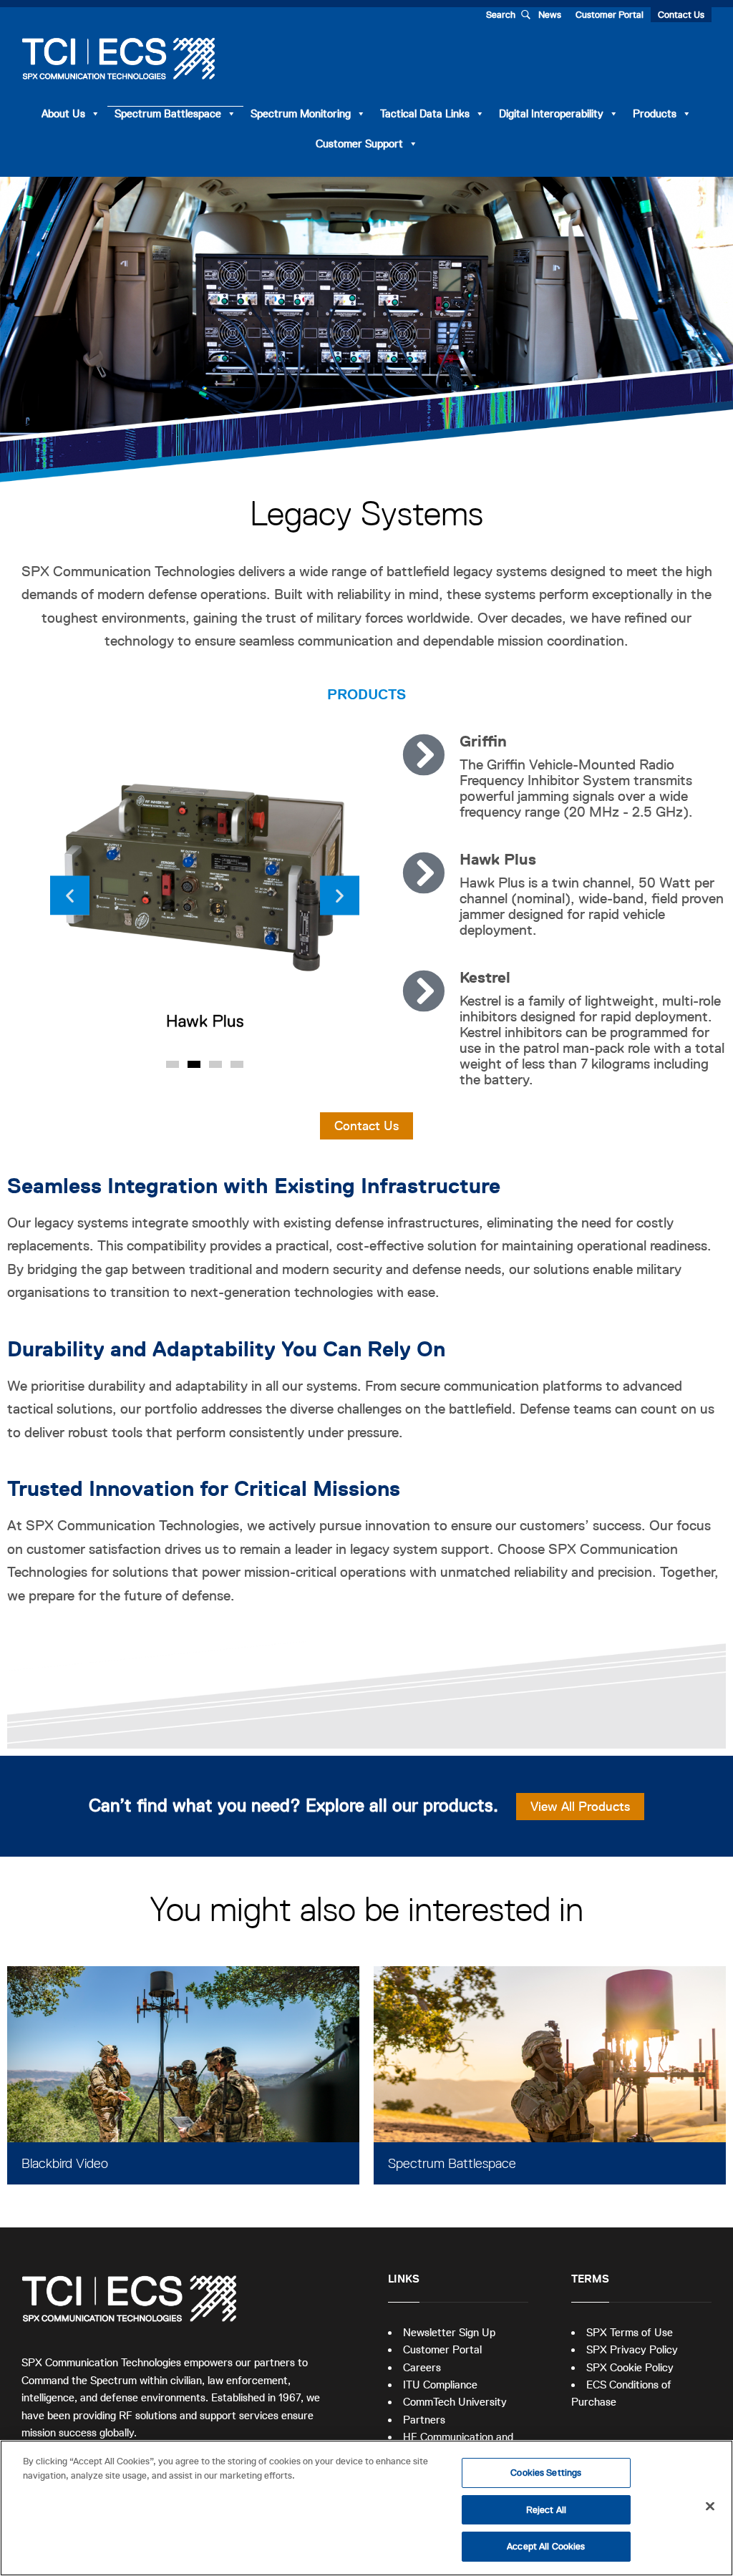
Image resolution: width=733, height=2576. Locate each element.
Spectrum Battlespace (168, 113)
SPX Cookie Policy (630, 2367)
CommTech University (455, 2402)
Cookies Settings (546, 2473)
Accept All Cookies (546, 2546)
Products (655, 113)
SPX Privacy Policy (632, 2349)
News (550, 15)
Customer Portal (610, 15)
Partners (424, 2420)
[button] (70, 895)
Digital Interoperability (551, 113)
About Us (63, 113)
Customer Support (359, 144)
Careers (422, 2367)
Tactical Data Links (425, 113)
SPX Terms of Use (630, 2332)
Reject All (546, 2510)
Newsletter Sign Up (449, 2332)
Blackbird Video (65, 2163)
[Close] (710, 2507)
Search (501, 15)
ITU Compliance (440, 2385)
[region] (366, 2508)
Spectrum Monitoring (301, 113)
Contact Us (681, 15)
